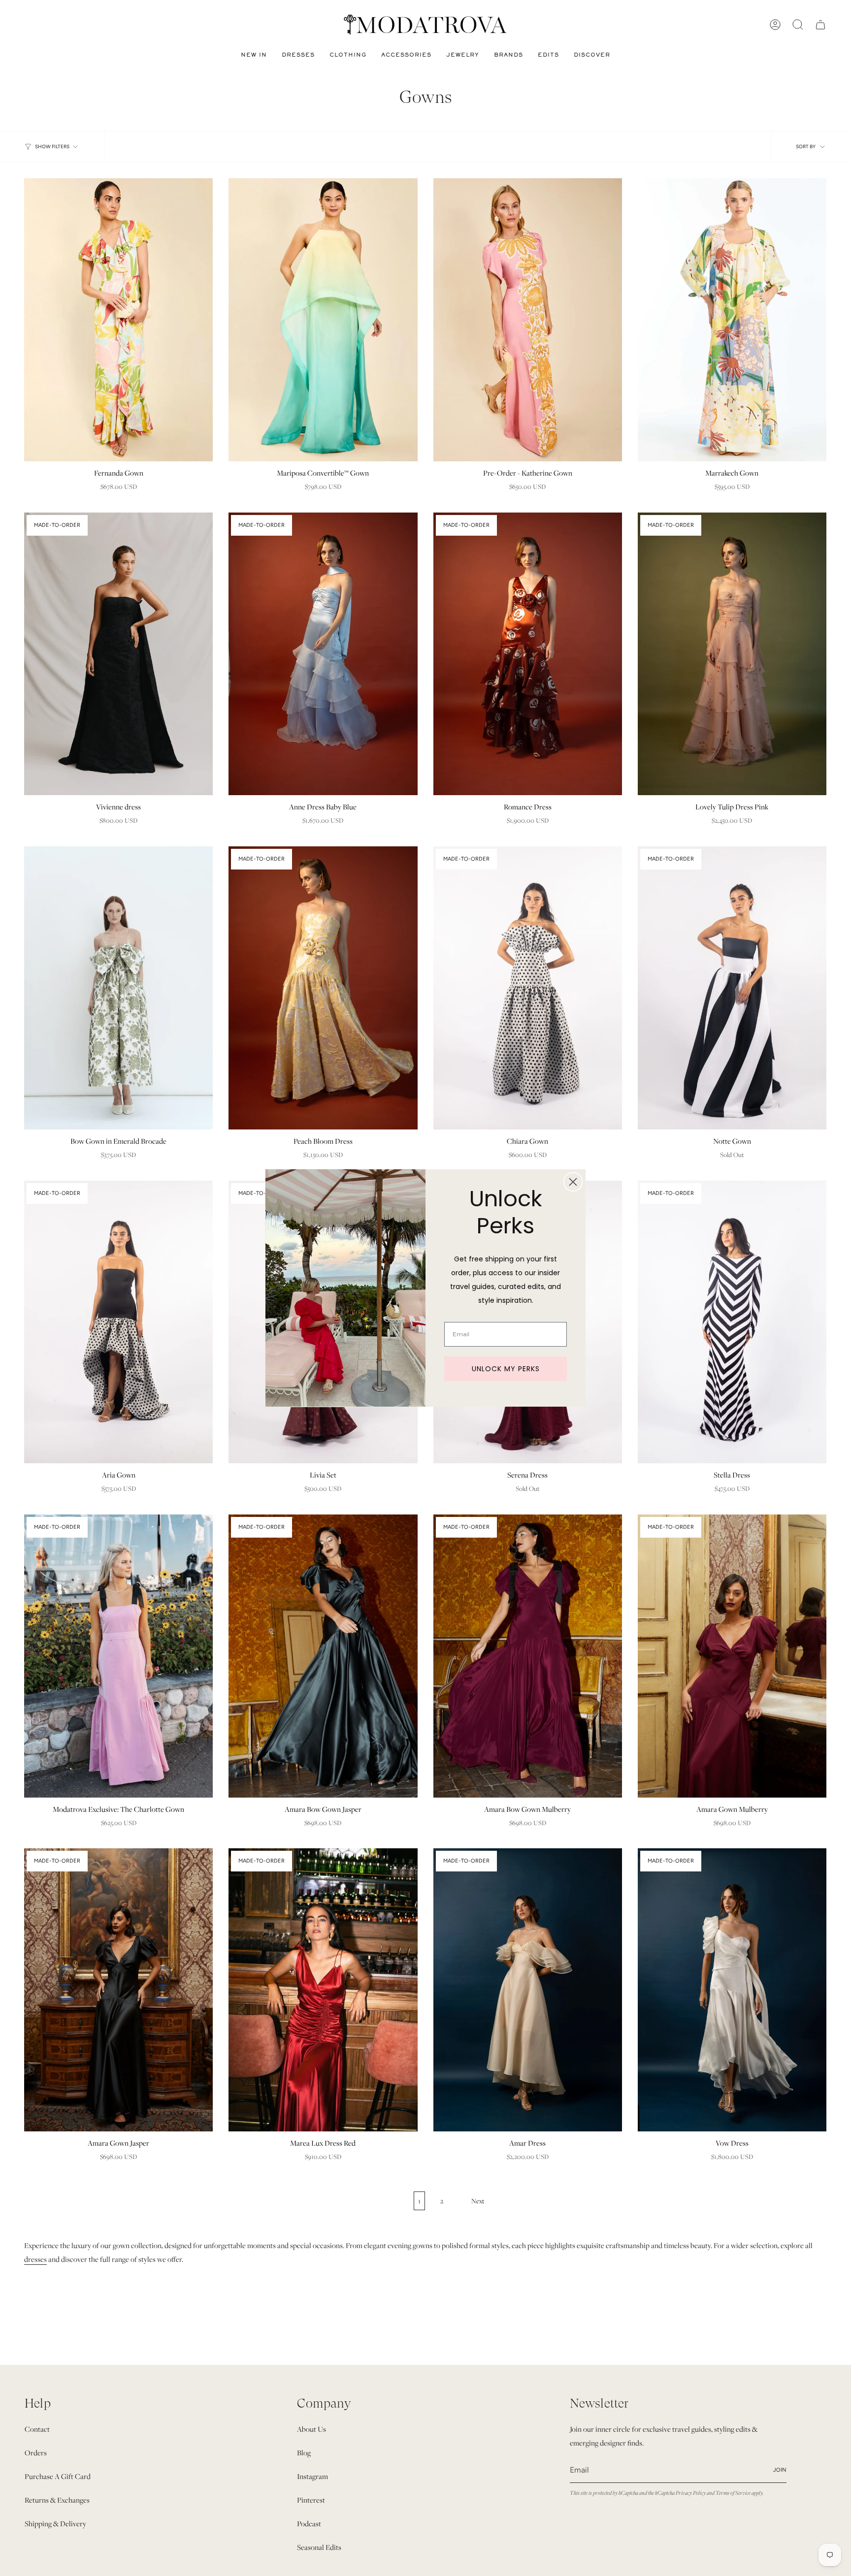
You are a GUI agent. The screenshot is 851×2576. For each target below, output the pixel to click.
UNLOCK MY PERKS (506, 1369)
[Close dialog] (573, 1182)
